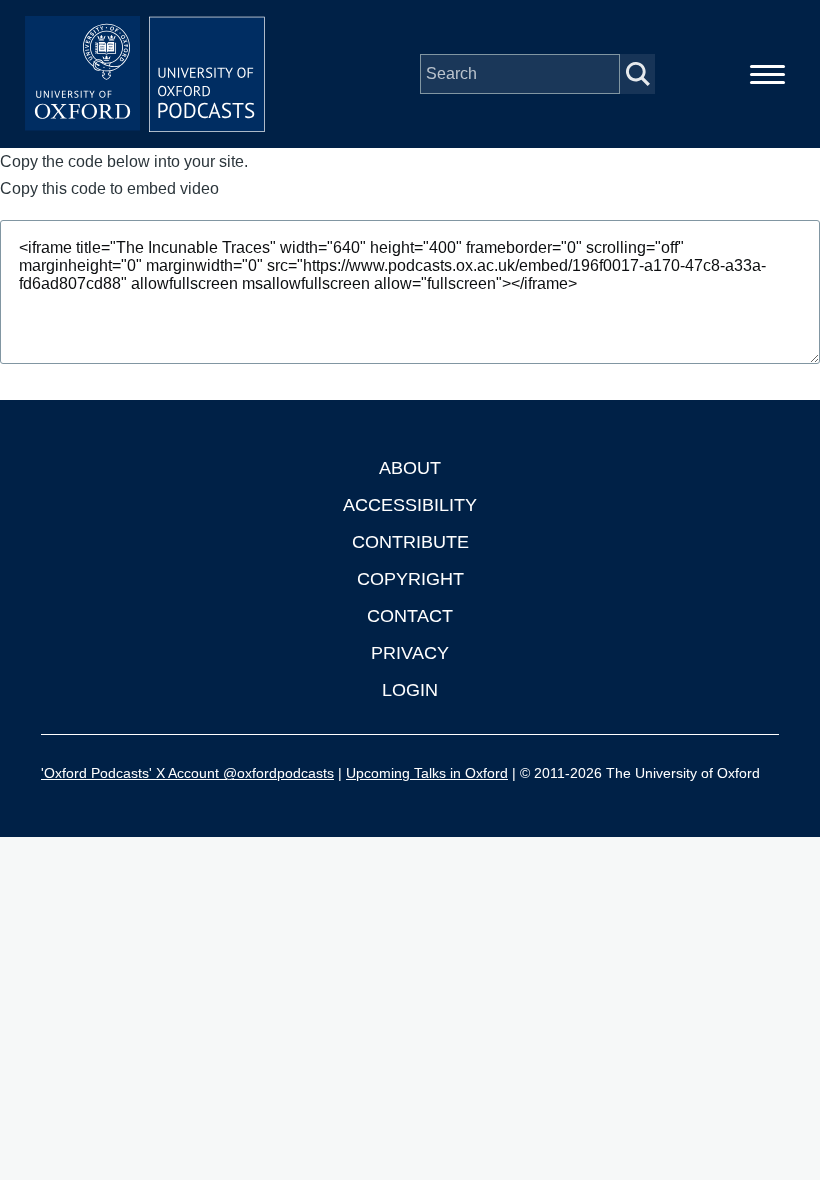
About (410, 468)
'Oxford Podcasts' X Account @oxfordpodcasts (187, 773)
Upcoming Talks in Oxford (427, 773)
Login (410, 690)
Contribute (410, 542)
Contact (410, 616)
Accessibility (410, 505)
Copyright (410, 579)
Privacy (410, 653)
